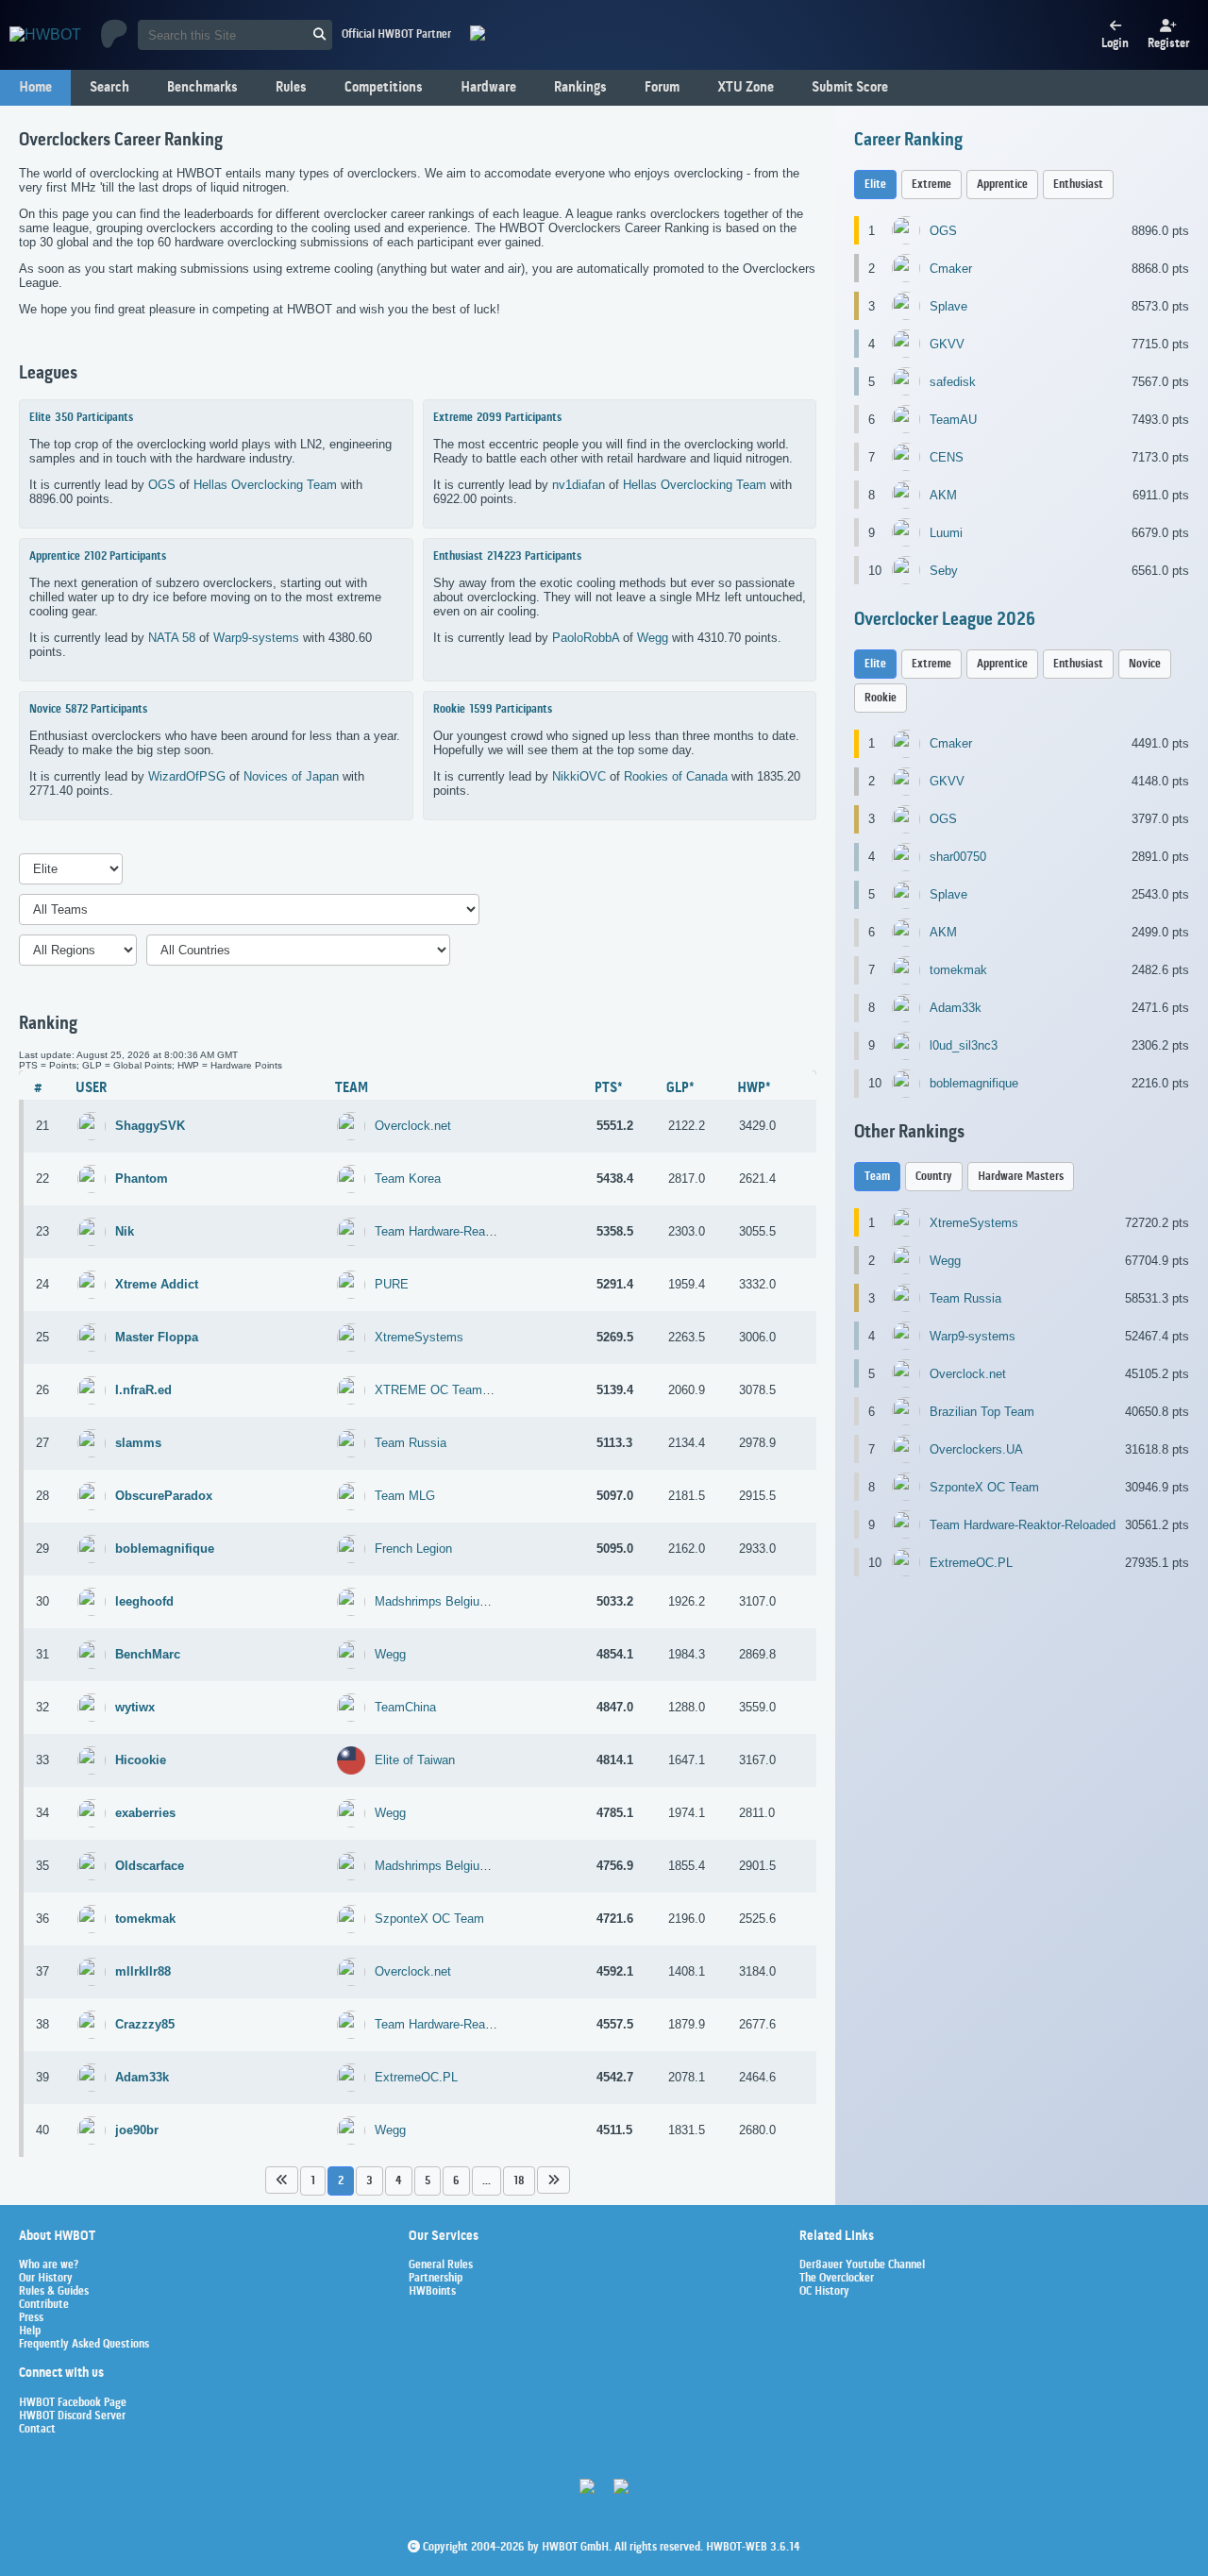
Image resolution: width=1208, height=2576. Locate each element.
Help (30, 2332)
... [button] (487, 2181)
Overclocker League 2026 (945, 620)
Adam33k (956, 1008)
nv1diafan (579, 485)
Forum (662, 88)
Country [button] (934, 1177)
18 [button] (519, 2181)
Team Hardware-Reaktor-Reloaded (468, 1231)
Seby (944, 571)
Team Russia (411, 1443)
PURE (392, 1284)
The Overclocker (837, 2279)
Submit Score (850, 88)
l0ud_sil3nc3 (964, 1045)
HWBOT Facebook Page (73, 2403)
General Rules (441, 2265)
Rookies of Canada (676, 776)
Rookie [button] (881, 698)
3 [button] (369, 2181)
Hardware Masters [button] (1021, 1177)
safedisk (953, 382)
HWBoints (432, 2292)
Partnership (436, 2279)
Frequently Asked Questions (84, 2345)
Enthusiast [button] (1078, 185)
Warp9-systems (256, 638)
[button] (282, 2180)
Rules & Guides (54, 2292)
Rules (291, 88)
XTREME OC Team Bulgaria (453, 1390)
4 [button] (399, 2181)
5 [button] (428, 2181)
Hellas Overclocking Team (265, 485)
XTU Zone (746, 88)
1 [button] (313, 2181)
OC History (824, 2292)
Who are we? (49, 2265)
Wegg (653, 638)
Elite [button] (875, 185)
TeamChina (405, 1707)
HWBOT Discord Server (72, 2416)
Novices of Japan (291, 776)
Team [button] (877, 1177)
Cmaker (951, 269)
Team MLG (405, 1496)
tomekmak (958, 970)
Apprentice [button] (1002, 185)
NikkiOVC (579, 776)
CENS (947, 457)
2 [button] (341, 2181)
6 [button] (456, 2181)
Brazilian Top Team (982, 1412)
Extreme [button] (931, 185)
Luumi (946, 533)
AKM (943, 495)
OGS (162, 485)
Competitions (384, 88)
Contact (37, 2430)
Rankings (580, 88)
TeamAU (953, 420)
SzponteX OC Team (429, 1919)
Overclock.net (413, 1126)
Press (31, 2318)
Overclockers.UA (976, 1449)
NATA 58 (172, 638)
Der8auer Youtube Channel (862, 2265)
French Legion (413, 1549)
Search (109, 88)
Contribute (44, 2305)
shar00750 (958, 857)
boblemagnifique (974, 1083)
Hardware (488, 88)
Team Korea (408, 1179)
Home (35, 88)
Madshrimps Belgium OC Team (460, 1601)
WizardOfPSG (187, 776)
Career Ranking (908, 141)
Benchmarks (202, 88)
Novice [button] (1145, 664)
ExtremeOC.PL (416, 2077)
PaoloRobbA (586, 638)
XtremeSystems (419, 1337)
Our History (46, 2279)
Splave (948, 306)
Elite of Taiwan (415, 1760)
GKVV (947, 344)
